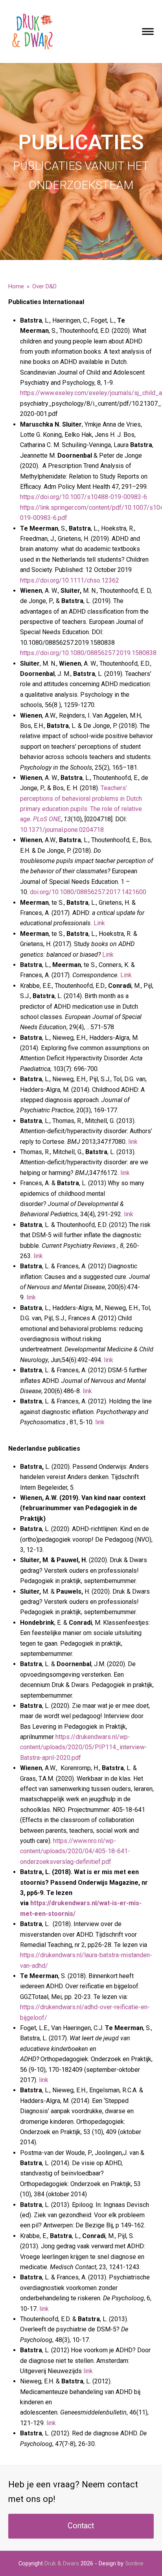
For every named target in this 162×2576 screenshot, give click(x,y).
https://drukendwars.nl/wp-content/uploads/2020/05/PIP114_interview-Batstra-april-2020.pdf (84, 1747)
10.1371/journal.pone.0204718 (62, 830)
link (133, 1142)
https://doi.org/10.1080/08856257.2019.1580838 (88, 653)
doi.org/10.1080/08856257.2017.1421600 (88, 892)
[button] (148, 31)
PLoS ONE (47, 819)
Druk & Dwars (62, 2563)
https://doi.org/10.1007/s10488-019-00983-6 (84, 497)
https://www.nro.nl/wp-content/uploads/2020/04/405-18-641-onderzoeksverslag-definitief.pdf (75, 1851)
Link (99, 923)
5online (134, 2563)
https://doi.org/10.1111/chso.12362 (70, 580)
